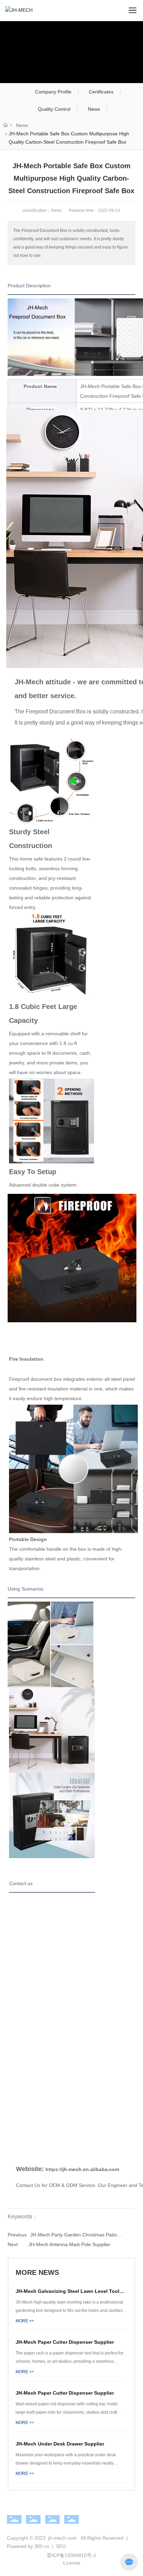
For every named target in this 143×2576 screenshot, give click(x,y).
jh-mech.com (62, 2538)
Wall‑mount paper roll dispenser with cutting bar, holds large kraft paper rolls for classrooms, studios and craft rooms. (67, 2412)
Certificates (101, 92)
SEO (60, 2546)
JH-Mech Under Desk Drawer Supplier (60, 2444)
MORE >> (25, 2321)
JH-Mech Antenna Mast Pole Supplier (69, 2244)
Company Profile (53, 92)
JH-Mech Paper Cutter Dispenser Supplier (65, 2342)
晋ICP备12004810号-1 (71, 2555)
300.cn (42, 2546)
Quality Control (54, 109)
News (94, 109)
